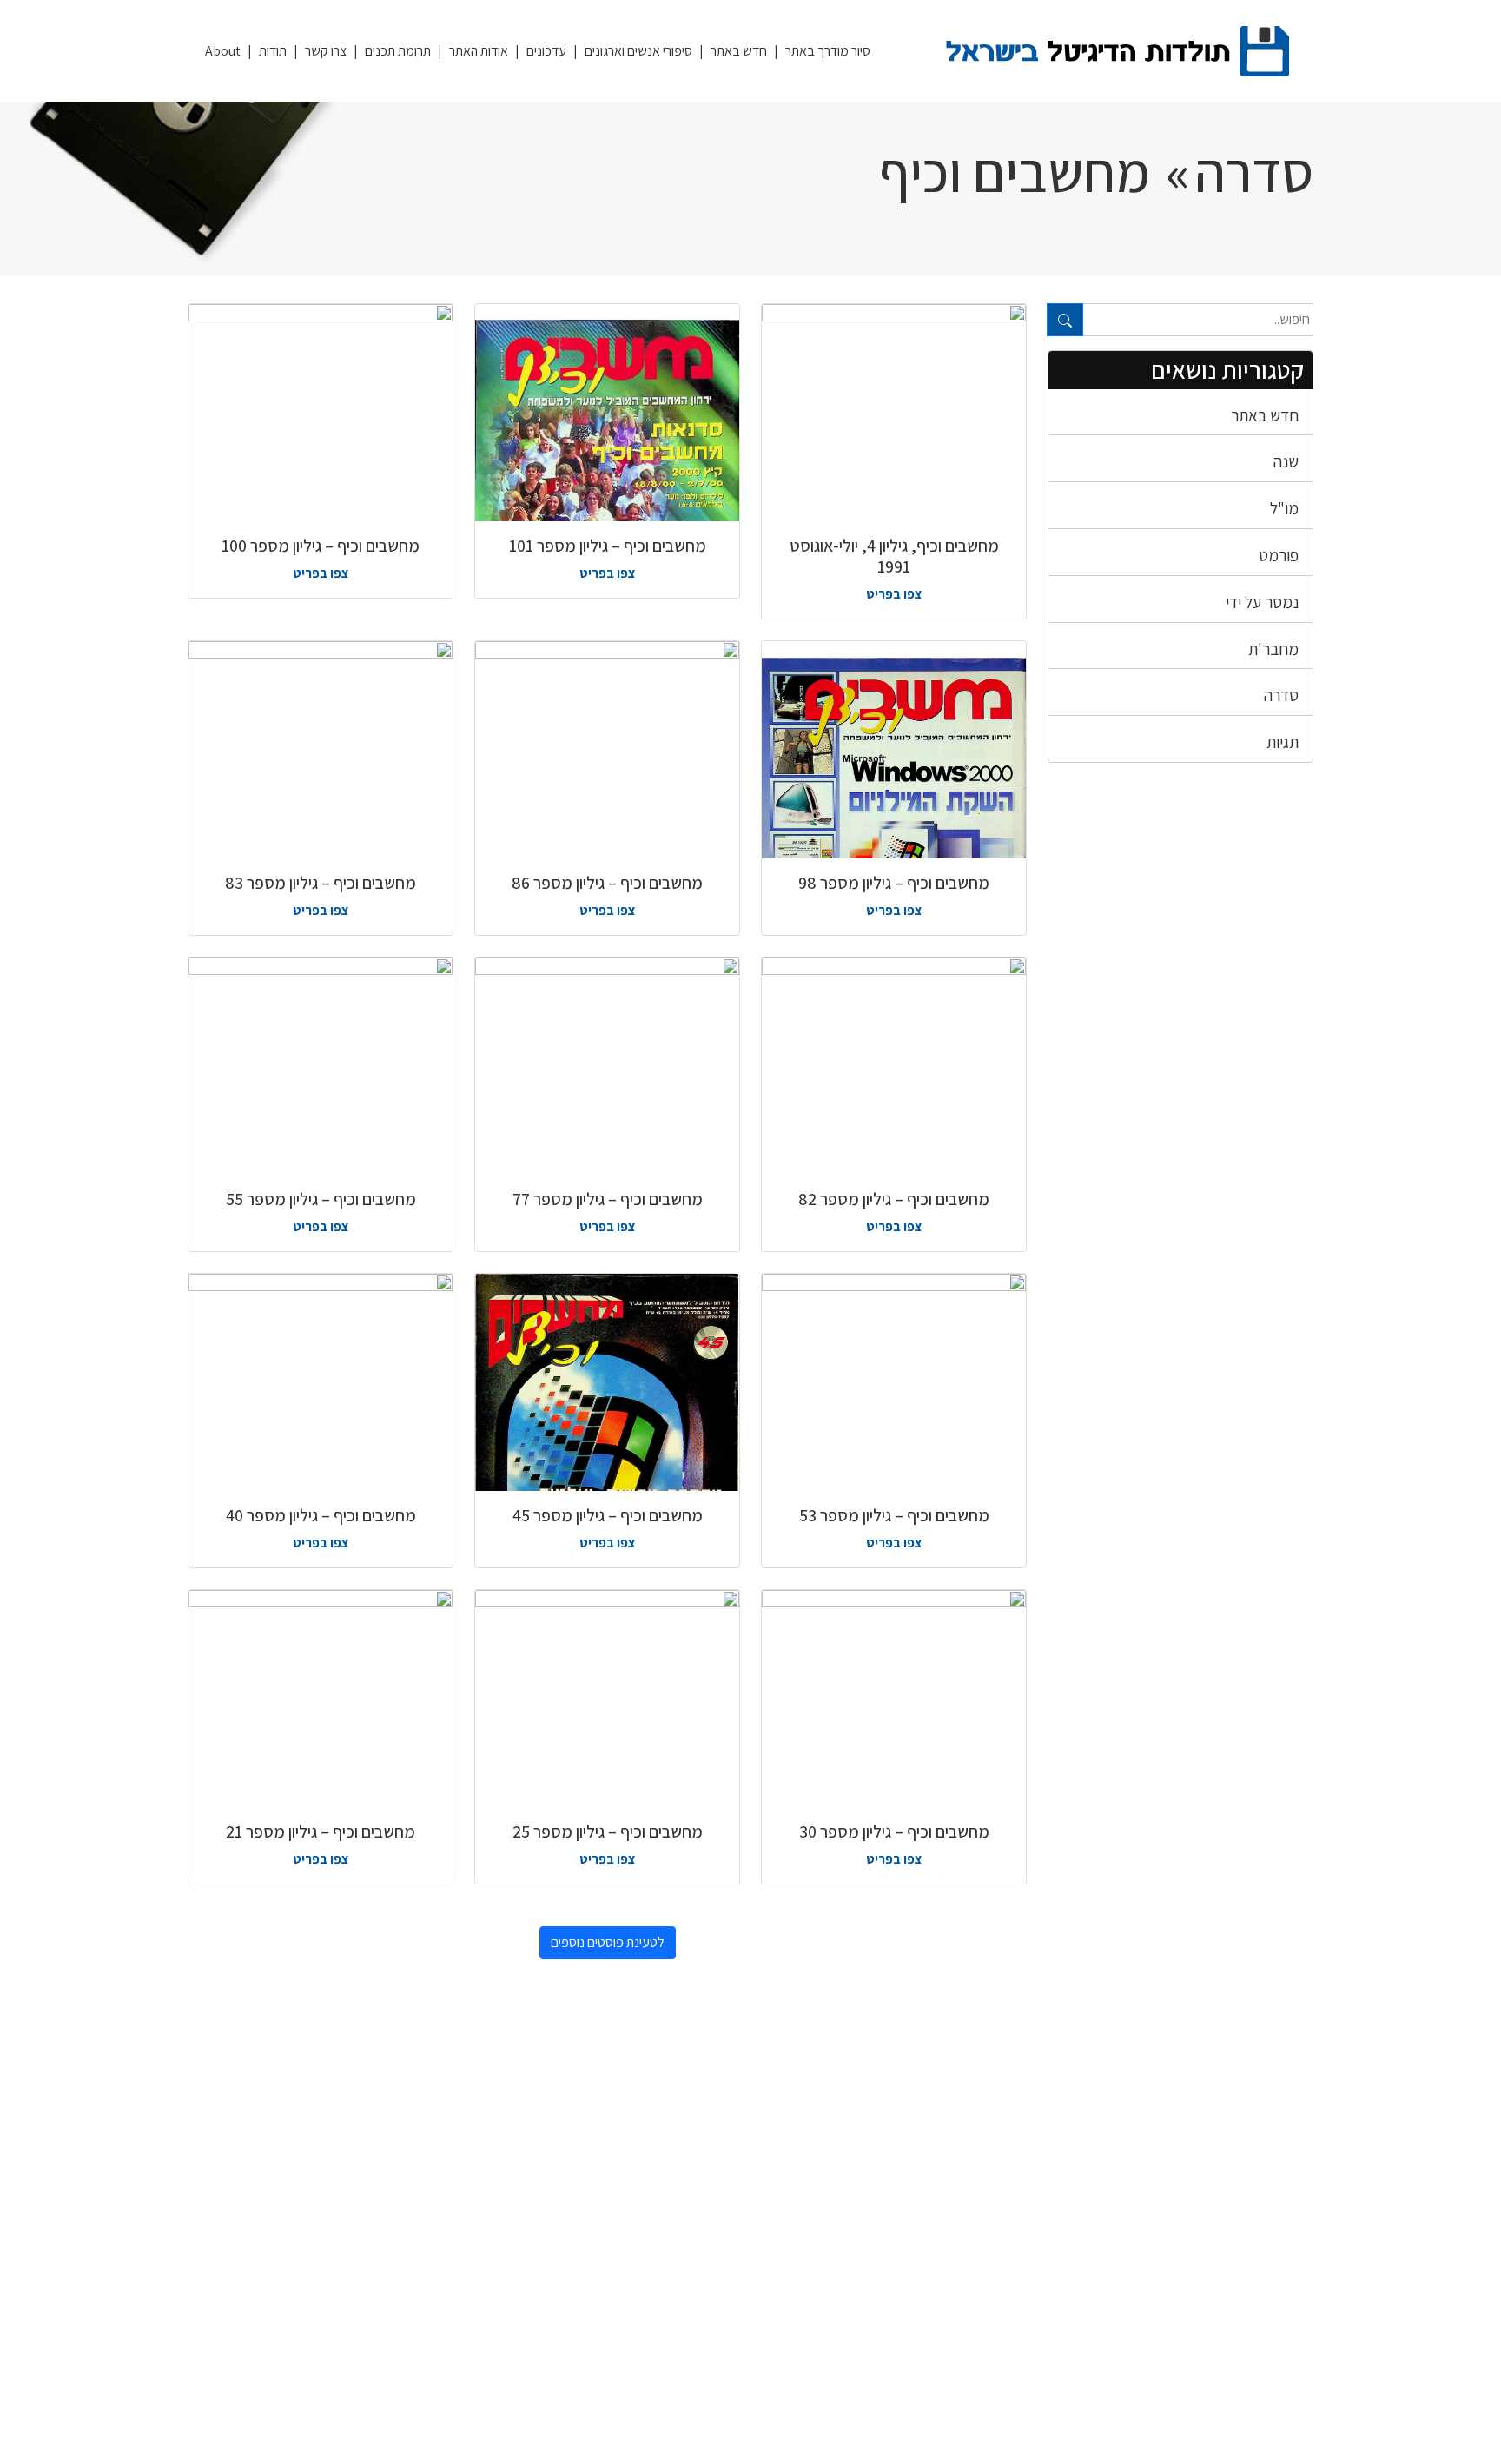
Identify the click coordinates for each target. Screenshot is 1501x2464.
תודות (273, 51)
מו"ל (1284, 508)
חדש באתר (739, 51)
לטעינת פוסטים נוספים (608, 1942)
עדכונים (546, 51)
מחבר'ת (1273, 649)
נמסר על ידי (1262, 602)
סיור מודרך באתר (828, 51)
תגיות (1283, 742)
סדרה (1281, 695)
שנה (1286, 461)
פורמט (1279, 555)
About (223, 51)
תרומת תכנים (398, 51)
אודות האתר (479, 51)
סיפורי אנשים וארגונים (638, 51)
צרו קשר (326, 51)
